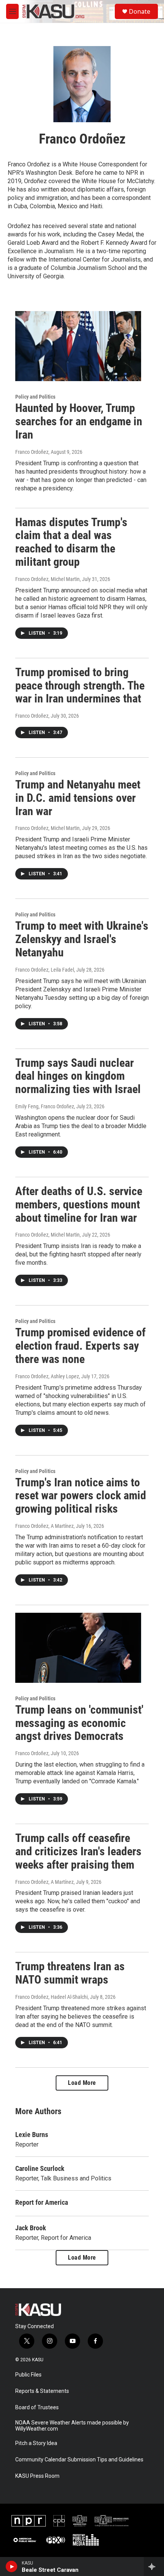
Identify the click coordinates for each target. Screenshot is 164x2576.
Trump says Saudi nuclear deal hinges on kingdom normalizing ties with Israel (78, 1076)
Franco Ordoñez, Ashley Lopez (47, 1376)
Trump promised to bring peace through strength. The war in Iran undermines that (80, 685)
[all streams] (154, 2566)
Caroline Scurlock (40, 2168)
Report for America (42, 2202)
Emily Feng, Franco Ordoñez (45, 1106)
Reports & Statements (42, 2391)
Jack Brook (31, 2228)
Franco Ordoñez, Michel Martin (47, 579)
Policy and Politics (35, 397)
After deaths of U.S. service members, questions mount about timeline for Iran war (79, 1204)
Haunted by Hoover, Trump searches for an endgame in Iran (79, 421)
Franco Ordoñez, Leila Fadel (45, 970)
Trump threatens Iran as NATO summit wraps (70, 1973)
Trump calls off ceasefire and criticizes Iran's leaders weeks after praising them (78, 1851)
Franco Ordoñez (32, 452)
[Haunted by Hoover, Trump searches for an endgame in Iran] (78, 346)
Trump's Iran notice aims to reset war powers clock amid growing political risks (81, 1496)
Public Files (28, 2375)
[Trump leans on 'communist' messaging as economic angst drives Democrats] (78, 1648)
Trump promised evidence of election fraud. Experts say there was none (80, 1346)
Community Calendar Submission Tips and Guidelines (79, 2460)
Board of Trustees (37, 2408)
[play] (12, 2566)
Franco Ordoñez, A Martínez (44, 1526)
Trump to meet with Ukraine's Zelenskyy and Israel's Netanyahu (82, 939)
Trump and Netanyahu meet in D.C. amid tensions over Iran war (78, 798)
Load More (82, 2083)
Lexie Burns (32, 2135)
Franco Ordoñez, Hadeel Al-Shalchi (51, 1997)
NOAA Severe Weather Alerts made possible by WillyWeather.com (72, 2426)
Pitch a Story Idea (36, 2443)
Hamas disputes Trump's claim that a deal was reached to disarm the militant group (71, 542)
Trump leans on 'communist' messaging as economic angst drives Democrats (79, 1723)
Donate (140, 11)
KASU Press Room (37, 2476)
